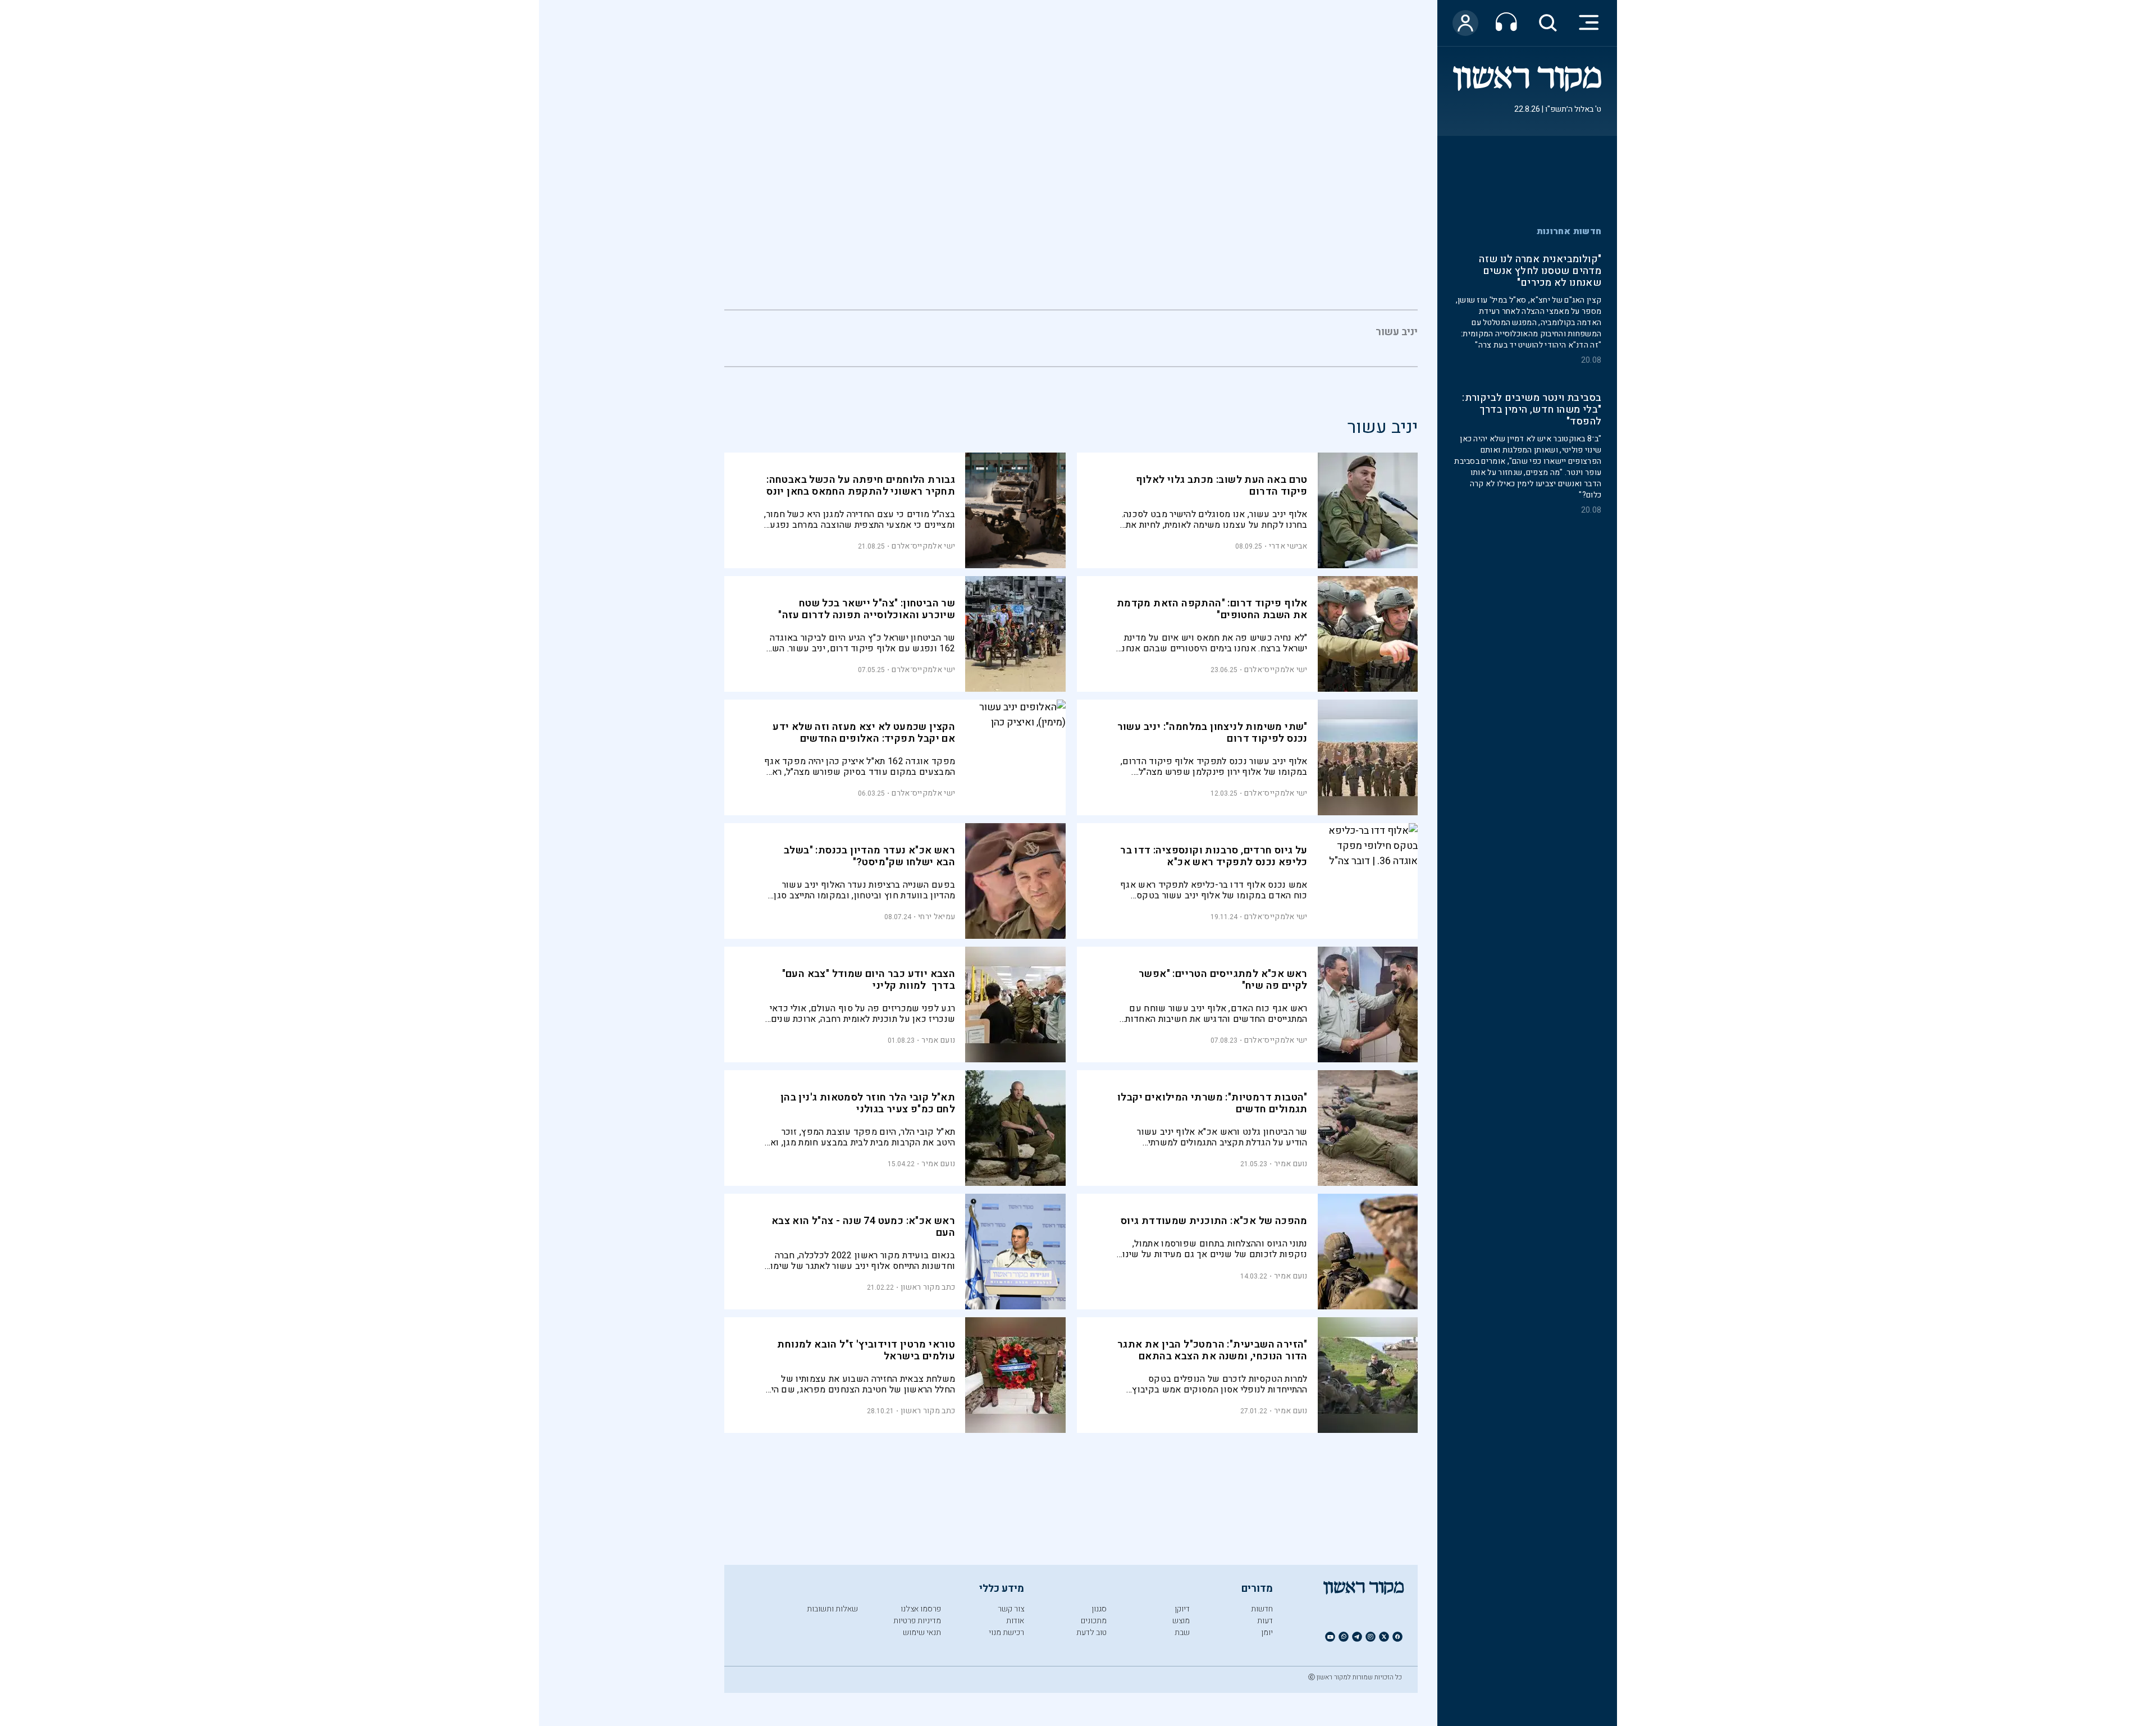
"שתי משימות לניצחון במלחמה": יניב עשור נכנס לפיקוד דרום (1212, 733)
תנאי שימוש (922, 1633)
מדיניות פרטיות (917, 1621)
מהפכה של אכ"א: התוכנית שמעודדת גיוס (1214, 1221)
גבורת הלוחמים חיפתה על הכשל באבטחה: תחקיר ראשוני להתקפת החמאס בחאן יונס (861, 486)
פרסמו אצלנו (921, 1609)
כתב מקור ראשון (928, 1287)
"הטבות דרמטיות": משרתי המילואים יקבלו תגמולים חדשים (1212, 1103)
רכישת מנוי (1006, 1633)
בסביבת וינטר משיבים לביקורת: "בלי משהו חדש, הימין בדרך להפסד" (1532, 272)
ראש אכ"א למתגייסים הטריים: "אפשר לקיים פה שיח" (1223, 980)
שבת (1182, 1633)
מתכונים (1094, 1621)
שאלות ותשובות (832, 1609)
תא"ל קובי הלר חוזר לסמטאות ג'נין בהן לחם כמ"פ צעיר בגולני (868, 1103)
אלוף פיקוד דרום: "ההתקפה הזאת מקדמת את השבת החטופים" (1212, 609)
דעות (1265, 1621)
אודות (1015, 1621)
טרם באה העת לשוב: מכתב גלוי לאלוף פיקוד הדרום (1222, 486)
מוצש (1181, 1621)
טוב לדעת (1091, 1633)
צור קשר (1011, 1609)
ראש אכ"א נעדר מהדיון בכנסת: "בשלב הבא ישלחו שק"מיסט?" (869, 856)
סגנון (1099, 1609)
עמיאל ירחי (937, 917)
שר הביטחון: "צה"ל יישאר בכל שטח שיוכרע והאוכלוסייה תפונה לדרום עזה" (867, 609)
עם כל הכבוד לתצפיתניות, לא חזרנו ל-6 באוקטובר (1537, 416)
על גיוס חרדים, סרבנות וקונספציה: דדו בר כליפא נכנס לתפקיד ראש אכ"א (1214, 856)
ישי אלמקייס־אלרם (923, 546)
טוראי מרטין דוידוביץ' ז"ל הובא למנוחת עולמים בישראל (866, 1350)
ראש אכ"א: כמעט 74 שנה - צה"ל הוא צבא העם (863, 1227)
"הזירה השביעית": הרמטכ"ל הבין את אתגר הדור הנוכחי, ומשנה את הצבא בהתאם (1212, 1350)
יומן (1267, 1633)
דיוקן (1182, 1609)
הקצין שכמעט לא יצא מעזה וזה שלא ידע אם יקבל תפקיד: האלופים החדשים (864, 733)
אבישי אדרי (1288, 546)
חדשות (1262, 1609)
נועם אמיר (938, 1040)
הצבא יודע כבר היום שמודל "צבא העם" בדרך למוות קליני (869, 980)
